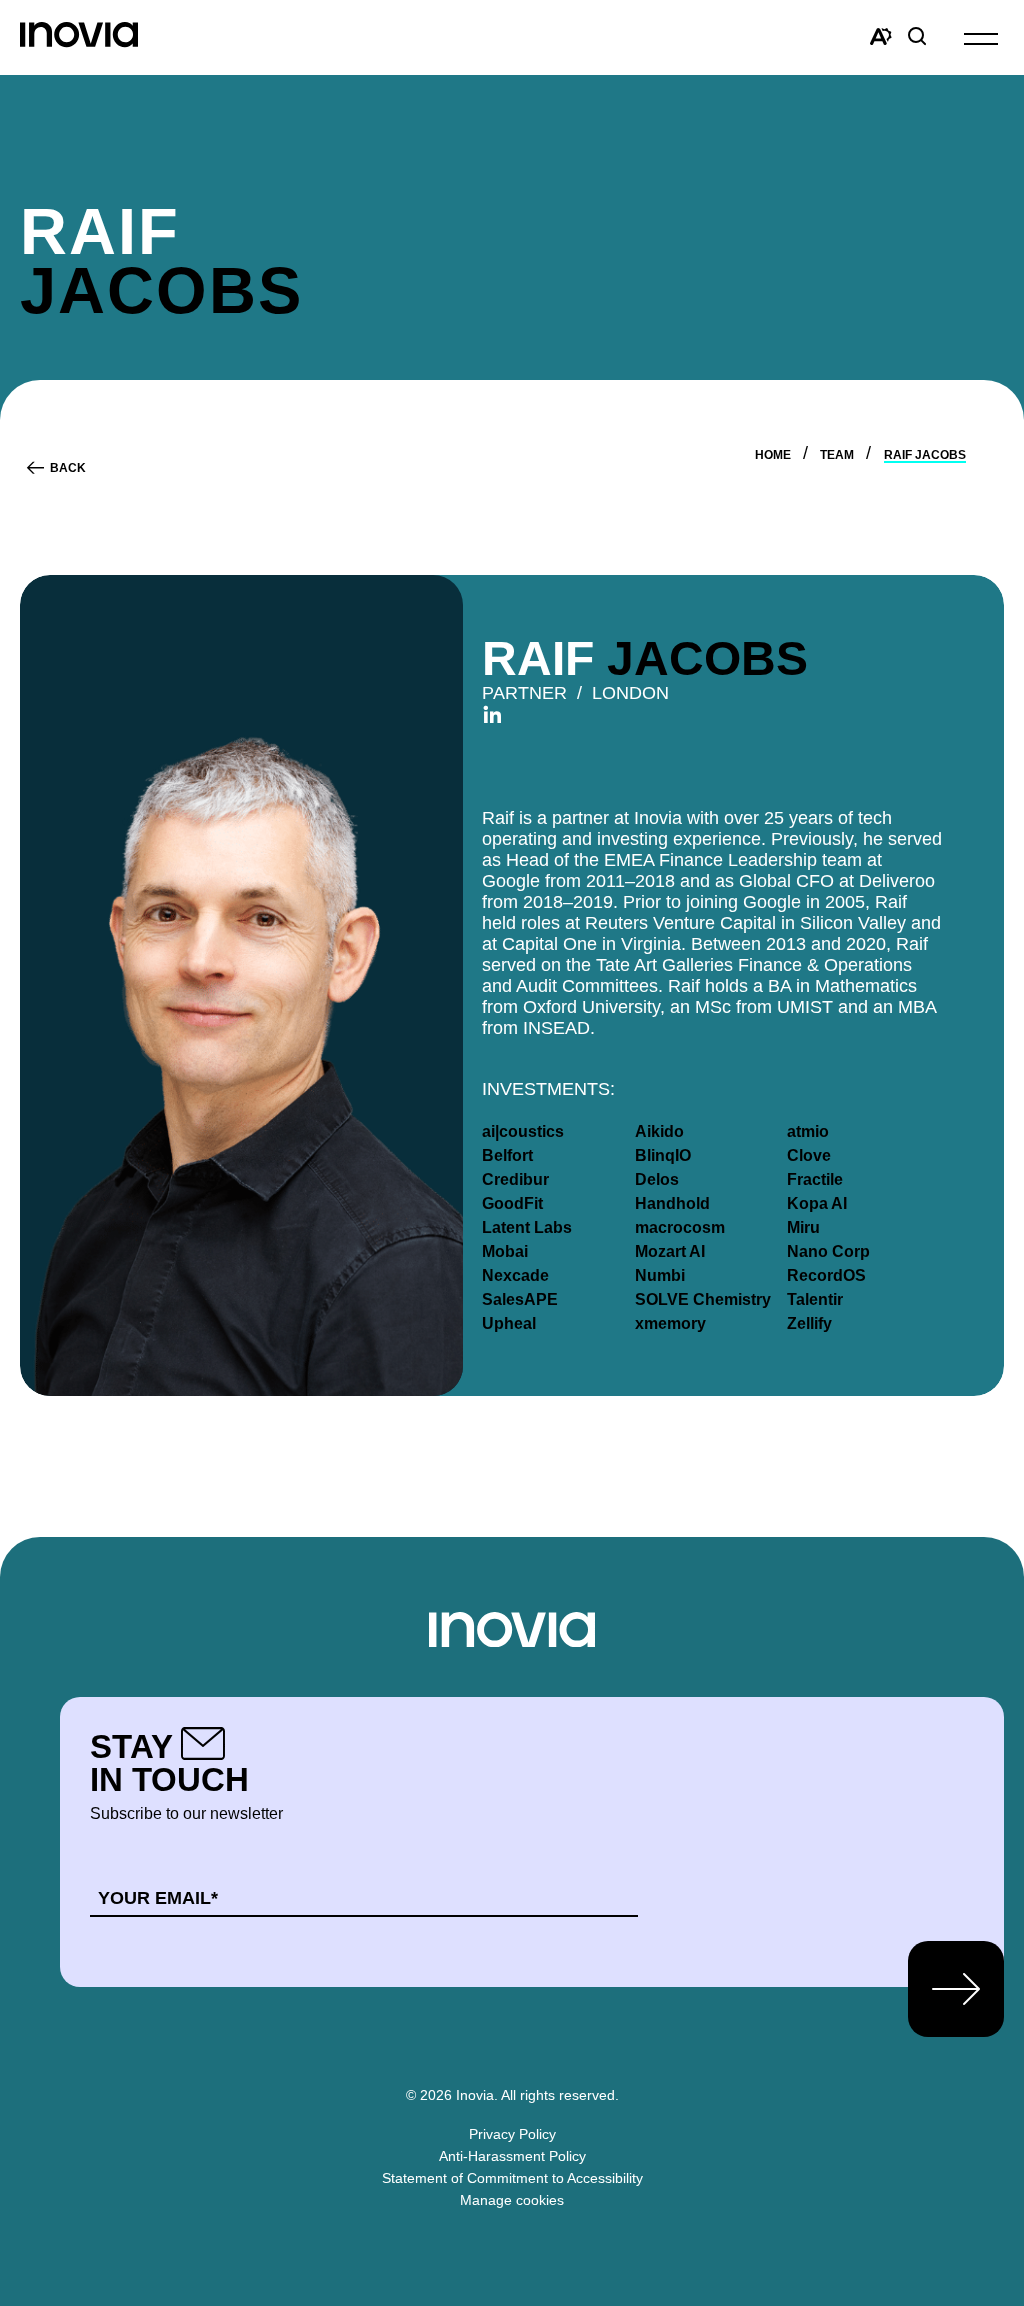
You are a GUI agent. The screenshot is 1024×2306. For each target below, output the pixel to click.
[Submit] (956, 1989)
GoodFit (512, 1203)
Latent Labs (527, 1227)
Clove (809, 1155)
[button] (981, 37)
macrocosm (680, 1227)
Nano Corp (828, 1251)
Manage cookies (512, 2200)
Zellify (809, 1323)
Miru (803, 1227)
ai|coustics (523, 1131)
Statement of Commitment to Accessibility (512, 2178)
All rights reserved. (560, 2095)
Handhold (672, 1203)
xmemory (670, 1323)
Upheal (509, 1323)
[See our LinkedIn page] (492, 714)
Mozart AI (670, 1251)
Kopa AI (817, 1203)
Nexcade (515, 1275)
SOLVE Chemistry (703, 1299)
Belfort (507, 1155)
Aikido (659, 1131)
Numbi (660, 1275)
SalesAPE (520, 1299)
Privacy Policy (512, 2134)
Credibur (515, 1179)
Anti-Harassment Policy (512, 2156)
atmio (808, 1131)
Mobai (505, 1251)
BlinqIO (663, 1155)
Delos (657, 1179)
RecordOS (826, 1275)
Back (68, 468)
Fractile (815, 1179)
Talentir (815, 1299)
